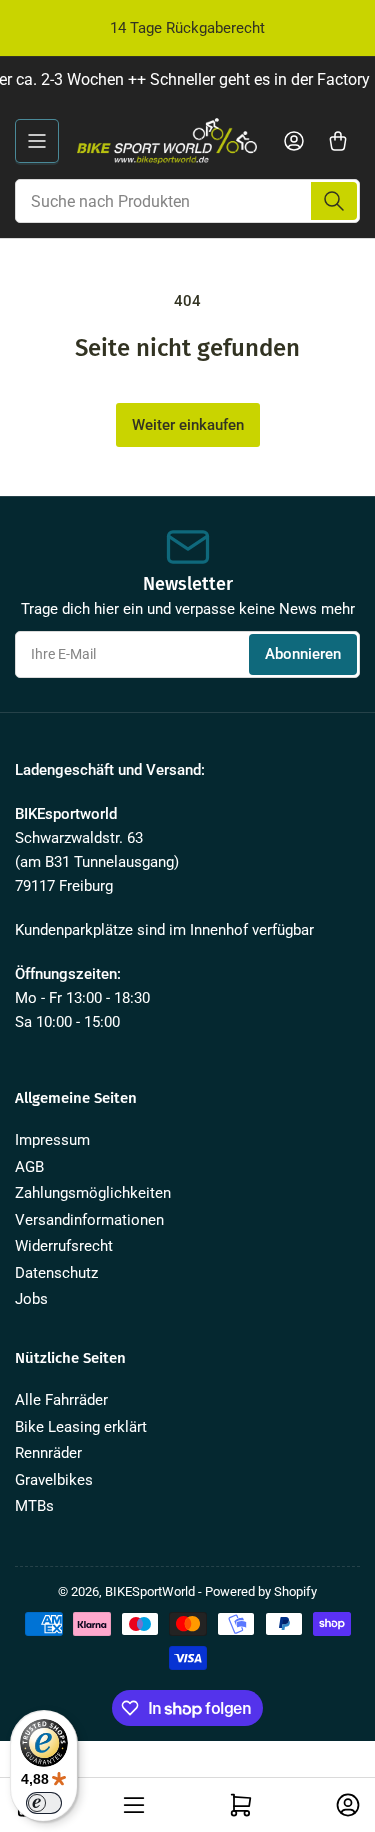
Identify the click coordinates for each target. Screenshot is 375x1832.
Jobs (31, 1299)
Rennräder (48, 1453)
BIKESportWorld (150, 1591)
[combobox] (187, 201)
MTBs (34, 1506)
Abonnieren (303, 654)
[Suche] (334, 201)
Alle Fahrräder (61, 1400)
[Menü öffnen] (37, 141)
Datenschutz (56, 1273)
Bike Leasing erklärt (81, 1427)
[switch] (44, 1803)
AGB (29, 1167)
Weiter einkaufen (188, 425)
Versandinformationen (89, 1220)
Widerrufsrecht (64, 1246)
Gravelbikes (54, 1480)
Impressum (52, 1140)
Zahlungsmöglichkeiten (93, 1193)
